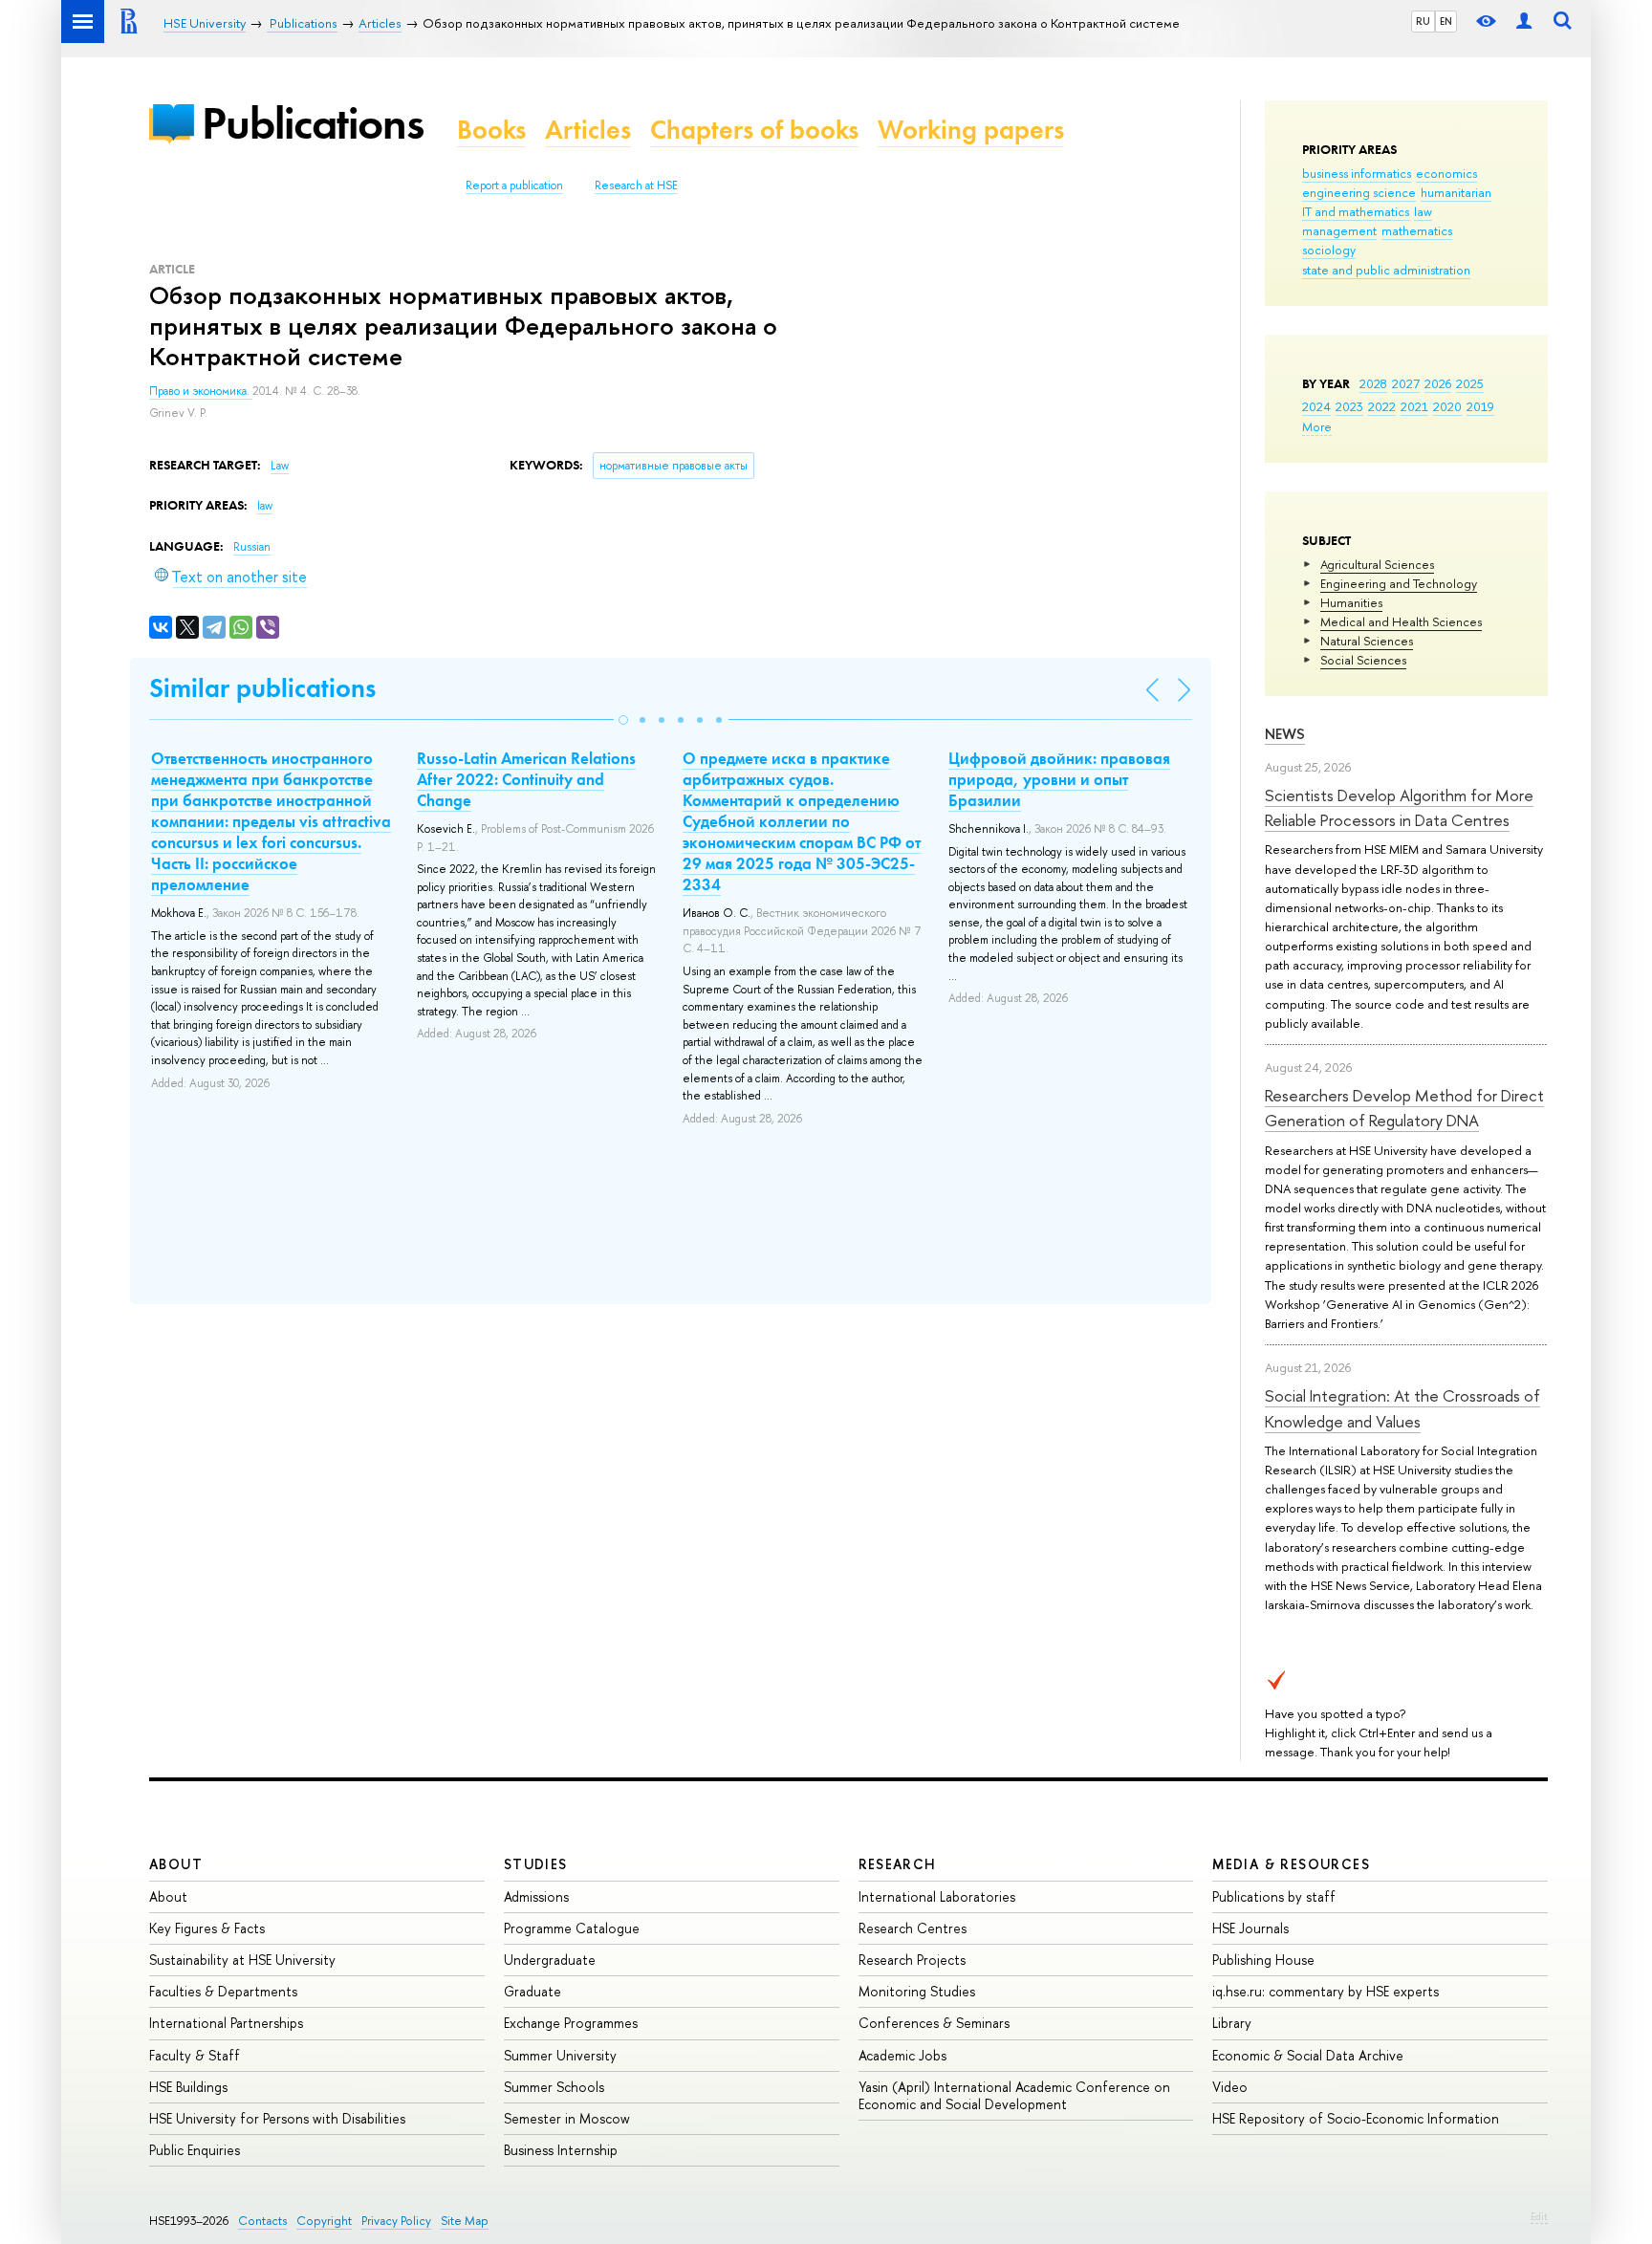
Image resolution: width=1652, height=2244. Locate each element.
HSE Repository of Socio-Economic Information (1356, 2118)
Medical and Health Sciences (1401, 621)
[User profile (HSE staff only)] (1524, 22)
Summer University (560, 2055)
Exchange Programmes (571, 2023)
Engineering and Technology (1399, 583)
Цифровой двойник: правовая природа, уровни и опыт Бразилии (1059, 779)
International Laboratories (937, 1896)
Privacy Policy (396, 2221)
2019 (1480, 406)
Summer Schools (554, 2087)
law (1423, 211)
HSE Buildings (188, 2087)
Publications (313, 123)
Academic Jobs (902, 2055)
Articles (588, 130)
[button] (623, 720)
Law (280, 466)
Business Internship (561, 2150)
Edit (1539, 2216)
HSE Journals (1250, 1928)
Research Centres (913, 1928)
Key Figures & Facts (207, 1928)
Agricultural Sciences (1377, 564)
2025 (1470, 383)
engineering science (1359, 192)
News (1285, 734)
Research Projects (912, 1960)
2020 (1447, 406)
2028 (1373, 383)
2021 (1414, 406)
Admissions (536, 1896)
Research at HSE (636, 185)
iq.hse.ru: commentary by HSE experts (1326, 1991)
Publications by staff (1274, 1896)
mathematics (1417, 230)
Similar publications (262, 688)
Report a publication (514, 185)
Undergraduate (550, 1960)
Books (491, 130)
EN (1446, 21)
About (176, 1864)
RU (1423, 21)
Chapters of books (754, 130)
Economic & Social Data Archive (1308, 2055)
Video (1230, 2087)
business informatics (1357, 173)
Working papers (971, 130)
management (1339, 230)
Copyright (324, 2221)
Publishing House (1263, 1960)
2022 (1382, 406)
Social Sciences (1363, 660)
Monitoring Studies (917, 1991)
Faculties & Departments (223, 1991)
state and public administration (1386, 270)
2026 (1438, 383)
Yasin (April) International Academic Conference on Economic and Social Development (1014, 2095)
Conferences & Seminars (934, 2023)
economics (1446, 173)
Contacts (262, 2221)
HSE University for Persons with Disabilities (277, 2118)
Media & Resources (1291, 1864)
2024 (1316, 406)
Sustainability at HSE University (242, 1960)
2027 (1406, 383)
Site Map (465, 2221)
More (1317, 426)
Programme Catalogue (572, 1928)
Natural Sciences (1367, 641)
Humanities (1351, 602)
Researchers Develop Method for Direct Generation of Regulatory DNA (1404, 1108)
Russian (252, 547)
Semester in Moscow (567, 2118)
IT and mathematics (1356, 211)
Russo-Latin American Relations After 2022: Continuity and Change (526, 779)
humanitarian (1456, 192)
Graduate (533, 1991)
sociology (1329, 250)
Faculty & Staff (195, 2055)
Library (1232, 2023)
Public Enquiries (195, 2150)
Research (898, 1864)
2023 (1349, 406)
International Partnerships (226, 2023)
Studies (536, 1864)
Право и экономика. (201, 391)
